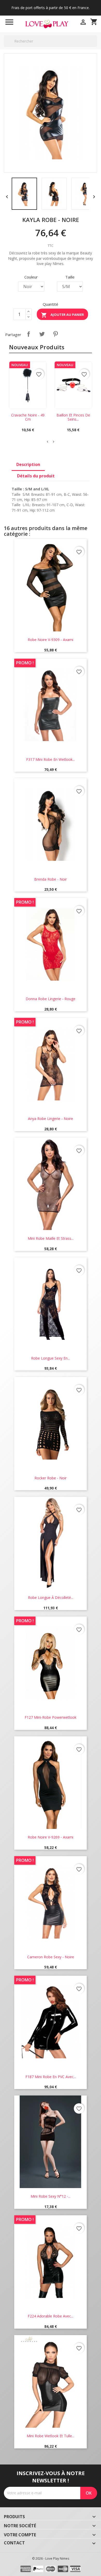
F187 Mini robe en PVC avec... (51, 2077)
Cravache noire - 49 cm (28, 417)
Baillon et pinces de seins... (73, 417)
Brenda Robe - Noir (51, 879)
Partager (28, 334)
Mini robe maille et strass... (51, 1238)
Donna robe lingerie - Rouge (51, 999)
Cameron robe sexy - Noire (51, 1957)
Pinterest (55, 334)
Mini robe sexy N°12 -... (51, 2196)
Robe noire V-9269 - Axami (51, 1837)
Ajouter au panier (62, 315)
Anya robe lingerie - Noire (51, 1119)
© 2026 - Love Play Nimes (51, 2558)
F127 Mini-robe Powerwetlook (51, 1717)
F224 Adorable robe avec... (51, 2316)
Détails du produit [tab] (36, 476)
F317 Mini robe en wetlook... (51, 759)
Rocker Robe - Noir (51, 1478)
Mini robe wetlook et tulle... (51, 2436)
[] (95, 47)
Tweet (42, 334)
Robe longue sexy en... (51, 1358)
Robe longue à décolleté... (51, 1597)
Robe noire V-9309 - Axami (51, 640)
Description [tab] (28, 464)
